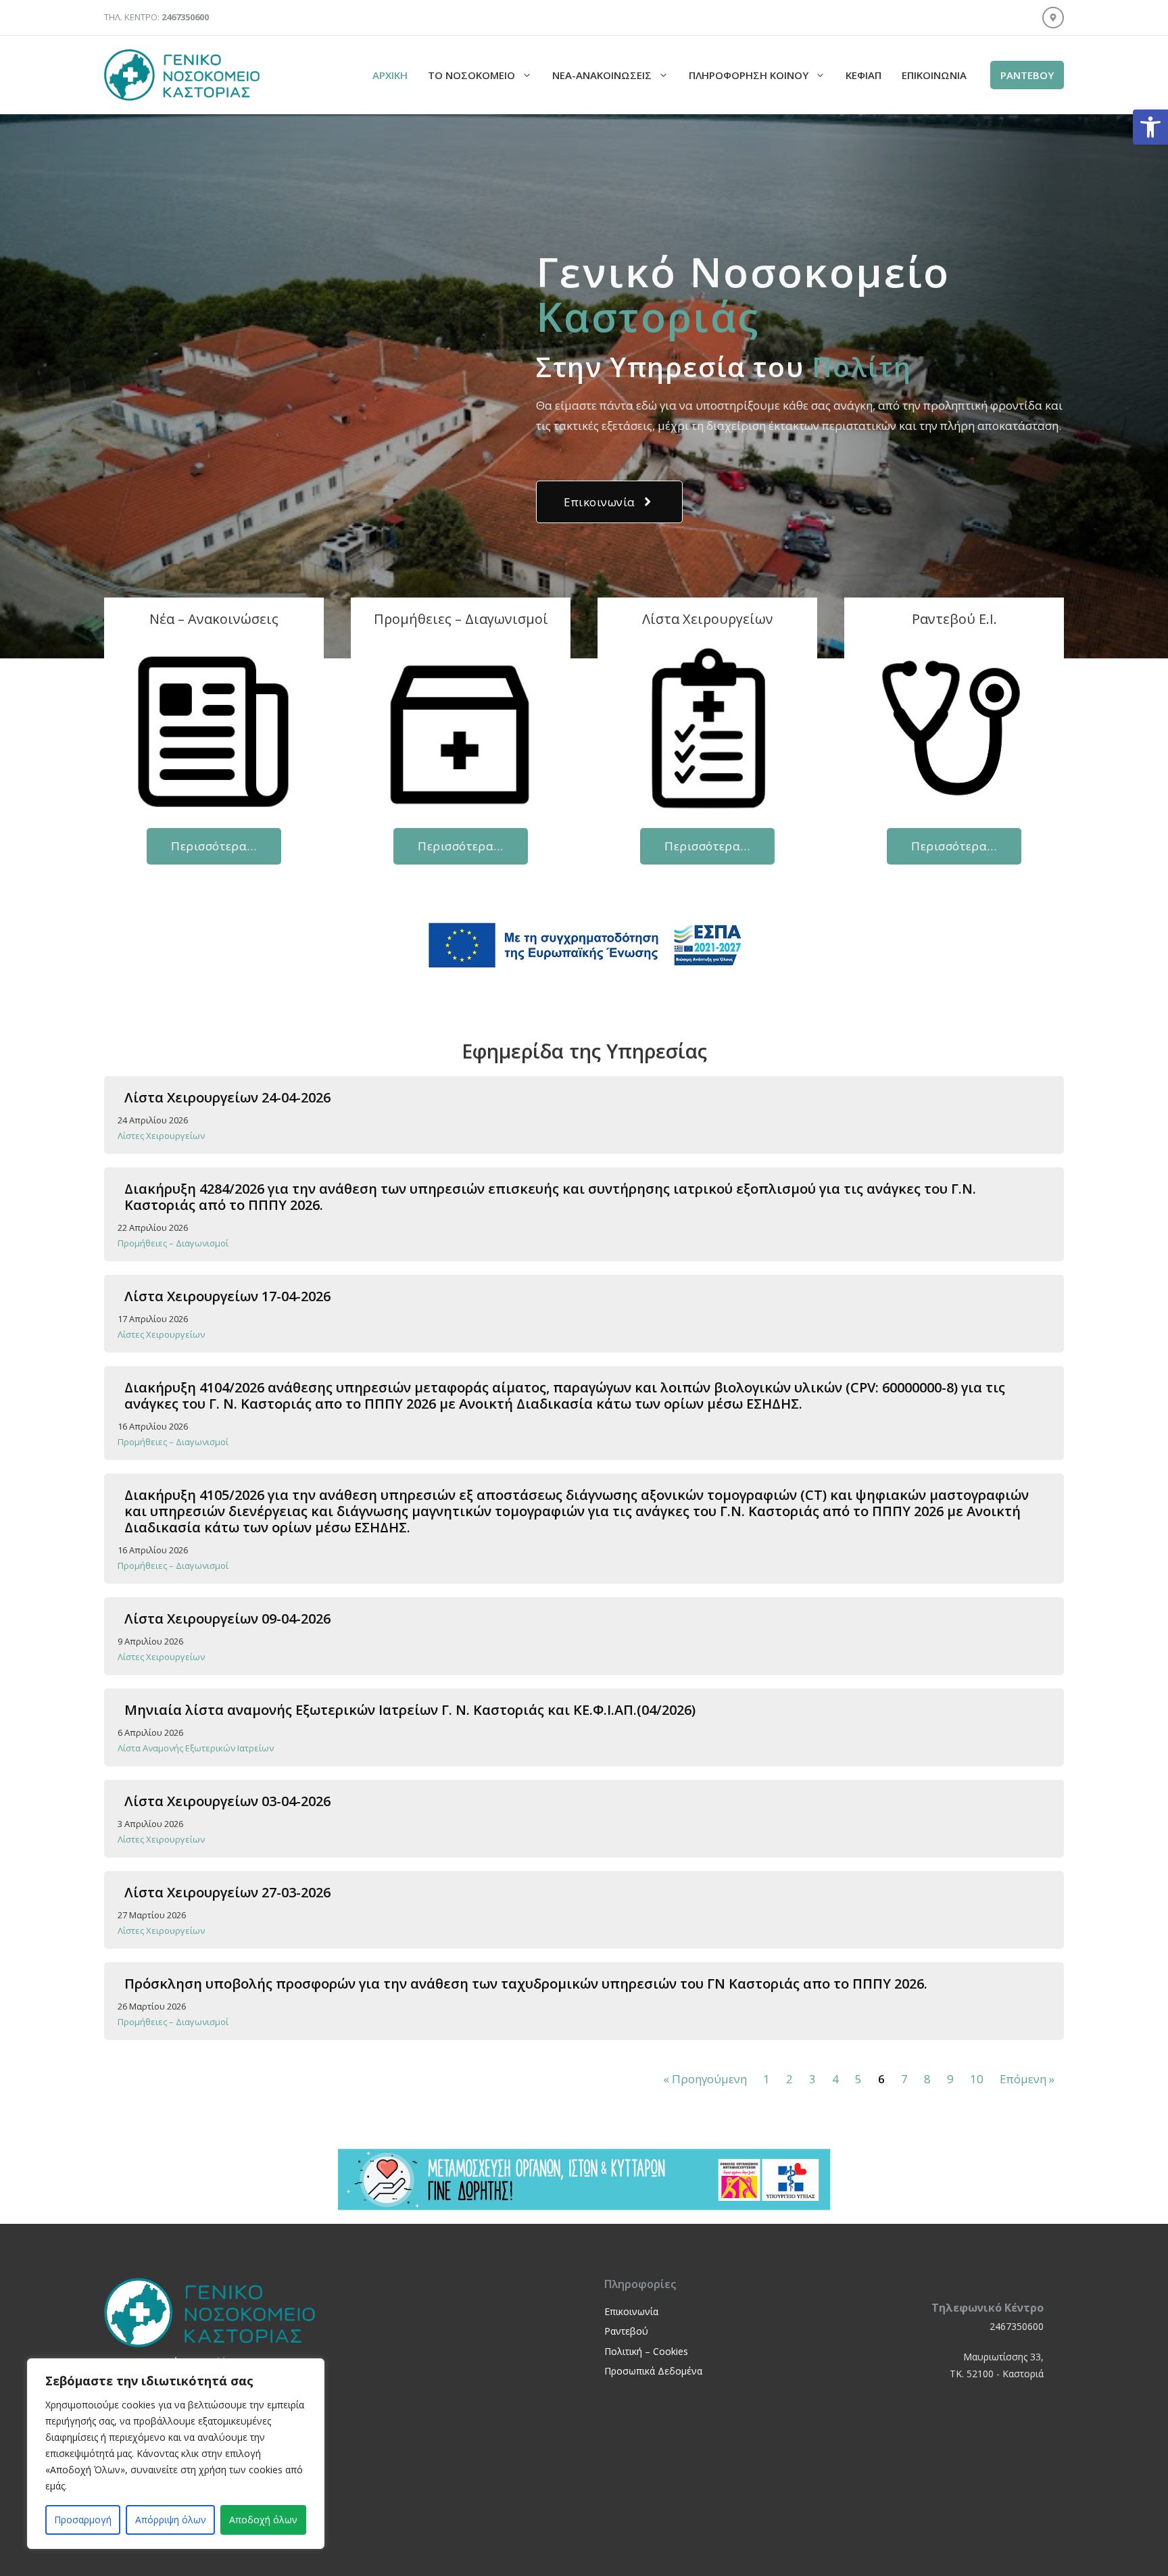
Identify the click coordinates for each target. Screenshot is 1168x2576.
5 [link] (858, 2079)
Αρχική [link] (390, 75)
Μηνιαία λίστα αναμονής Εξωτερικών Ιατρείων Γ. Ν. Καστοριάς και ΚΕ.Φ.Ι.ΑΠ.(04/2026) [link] (410, 1710)
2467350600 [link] (1017, 2326)
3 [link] (812, 2079)
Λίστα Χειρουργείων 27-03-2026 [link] (227, 1892)
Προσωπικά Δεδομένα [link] (653, 2371)
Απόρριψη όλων (171, 2520)
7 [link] (904, 2079)
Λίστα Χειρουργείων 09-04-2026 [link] (227, 1619)
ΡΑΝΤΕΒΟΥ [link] (1027, 75)
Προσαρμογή (83, 2520)
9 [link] (950, 2079)
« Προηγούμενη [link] (705, 2079)
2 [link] (789, 2079)
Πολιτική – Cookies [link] (646, 2351)
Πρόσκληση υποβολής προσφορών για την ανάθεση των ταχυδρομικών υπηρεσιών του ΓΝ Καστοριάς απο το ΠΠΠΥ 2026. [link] (526, 1984)
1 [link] (766, 2079)
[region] (176, 2454)
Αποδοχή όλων (263, 2520)
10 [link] (977, 2079)
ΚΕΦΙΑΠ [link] (863, 75)
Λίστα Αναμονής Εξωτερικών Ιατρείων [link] (196, 1748)
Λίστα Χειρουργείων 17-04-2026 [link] (227, 1296)
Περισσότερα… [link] (214, 846)
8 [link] (927, 2079)
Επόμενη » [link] (1027, 2079)
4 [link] (835, 2079)
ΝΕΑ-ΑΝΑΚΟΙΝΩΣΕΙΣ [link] (602, 75)
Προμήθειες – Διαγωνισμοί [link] (173, 1243)
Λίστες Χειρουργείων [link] (161, 1136)
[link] (1150, 127)
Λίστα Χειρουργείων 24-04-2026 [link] (227, 1097)
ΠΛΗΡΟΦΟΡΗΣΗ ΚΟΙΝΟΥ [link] (749, 75)
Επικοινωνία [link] (934, 75)
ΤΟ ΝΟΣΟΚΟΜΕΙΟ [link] (471, 75)
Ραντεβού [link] (626, 2331)
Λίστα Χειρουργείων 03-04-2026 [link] (227, 1801)
